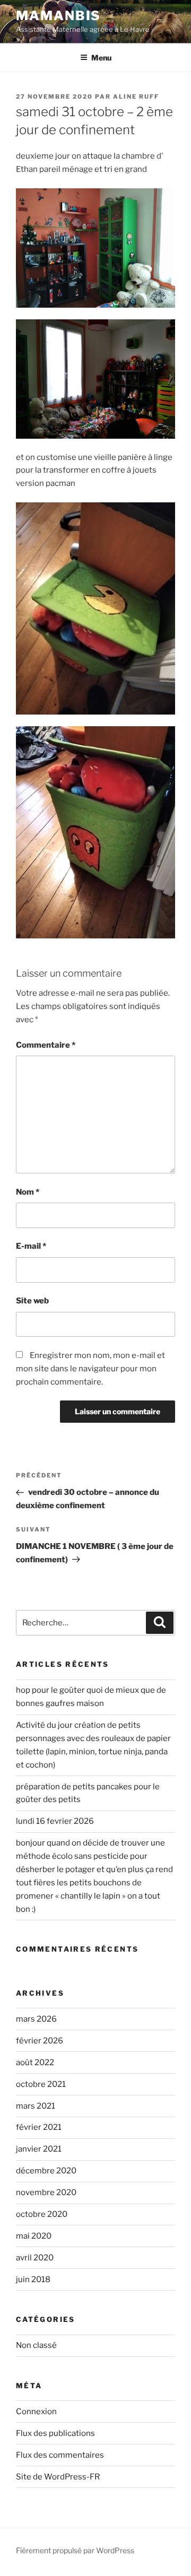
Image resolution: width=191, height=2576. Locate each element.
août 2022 (35, 2062)
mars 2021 (36, 2106)
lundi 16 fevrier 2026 (55, 1821)
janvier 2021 (39, 2149)
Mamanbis (58, 16)
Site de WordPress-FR (58, 2477)
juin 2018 (33, 2279)
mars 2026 (36, 2019)
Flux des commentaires (60, 2455)
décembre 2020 (46, 2171)
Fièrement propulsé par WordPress (75, 2550)
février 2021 (39, 2127)
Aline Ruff (136, 97)
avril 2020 (35, 2258)
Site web (32, 1301)
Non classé (36, 2345)
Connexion (36, 2412)
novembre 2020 (46, 2192)
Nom (28, 1192)
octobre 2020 (42, 2214)
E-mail (31, 1246)
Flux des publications (55, 2433)
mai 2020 (34, 2236)
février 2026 (40, 2041)
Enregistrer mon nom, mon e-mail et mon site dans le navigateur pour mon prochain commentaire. (90, 1369)
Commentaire (46, 1045)
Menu (101, 58)
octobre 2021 (41, 2084)
